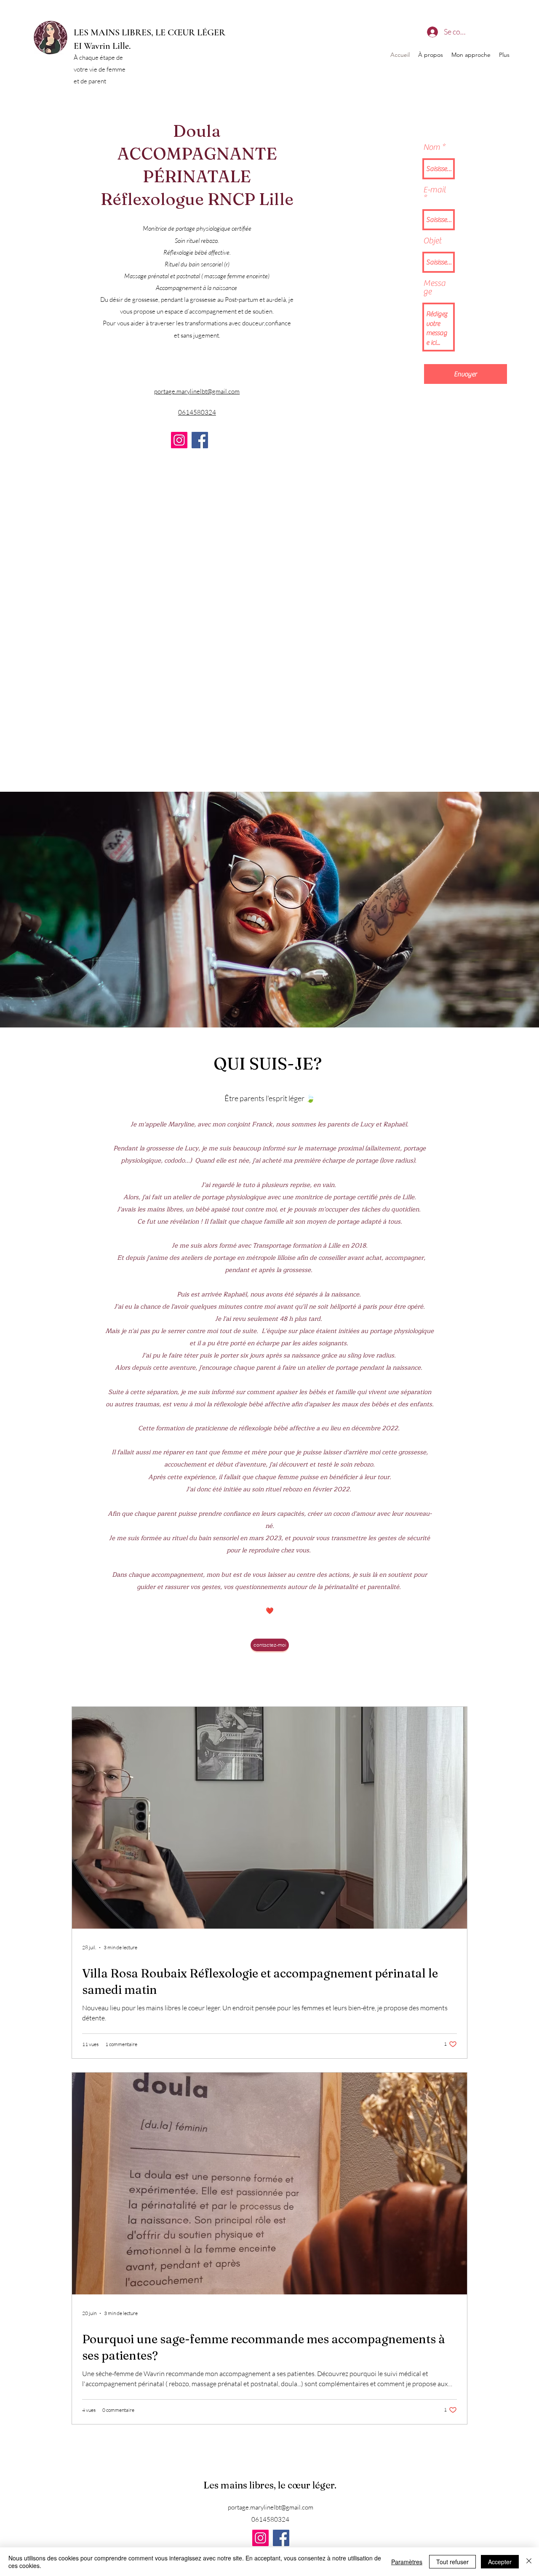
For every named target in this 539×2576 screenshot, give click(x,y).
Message (434, 287)
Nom (432, 147)
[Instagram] (179, 440)
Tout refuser (452, 2562)
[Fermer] (529, 2562)
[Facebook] (200, 440)
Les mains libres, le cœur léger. (271, 2485)
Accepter (500, 2562)
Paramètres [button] (407, 2562)
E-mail (435, 190)
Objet (432, 241)
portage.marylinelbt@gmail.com (271, 2507)
